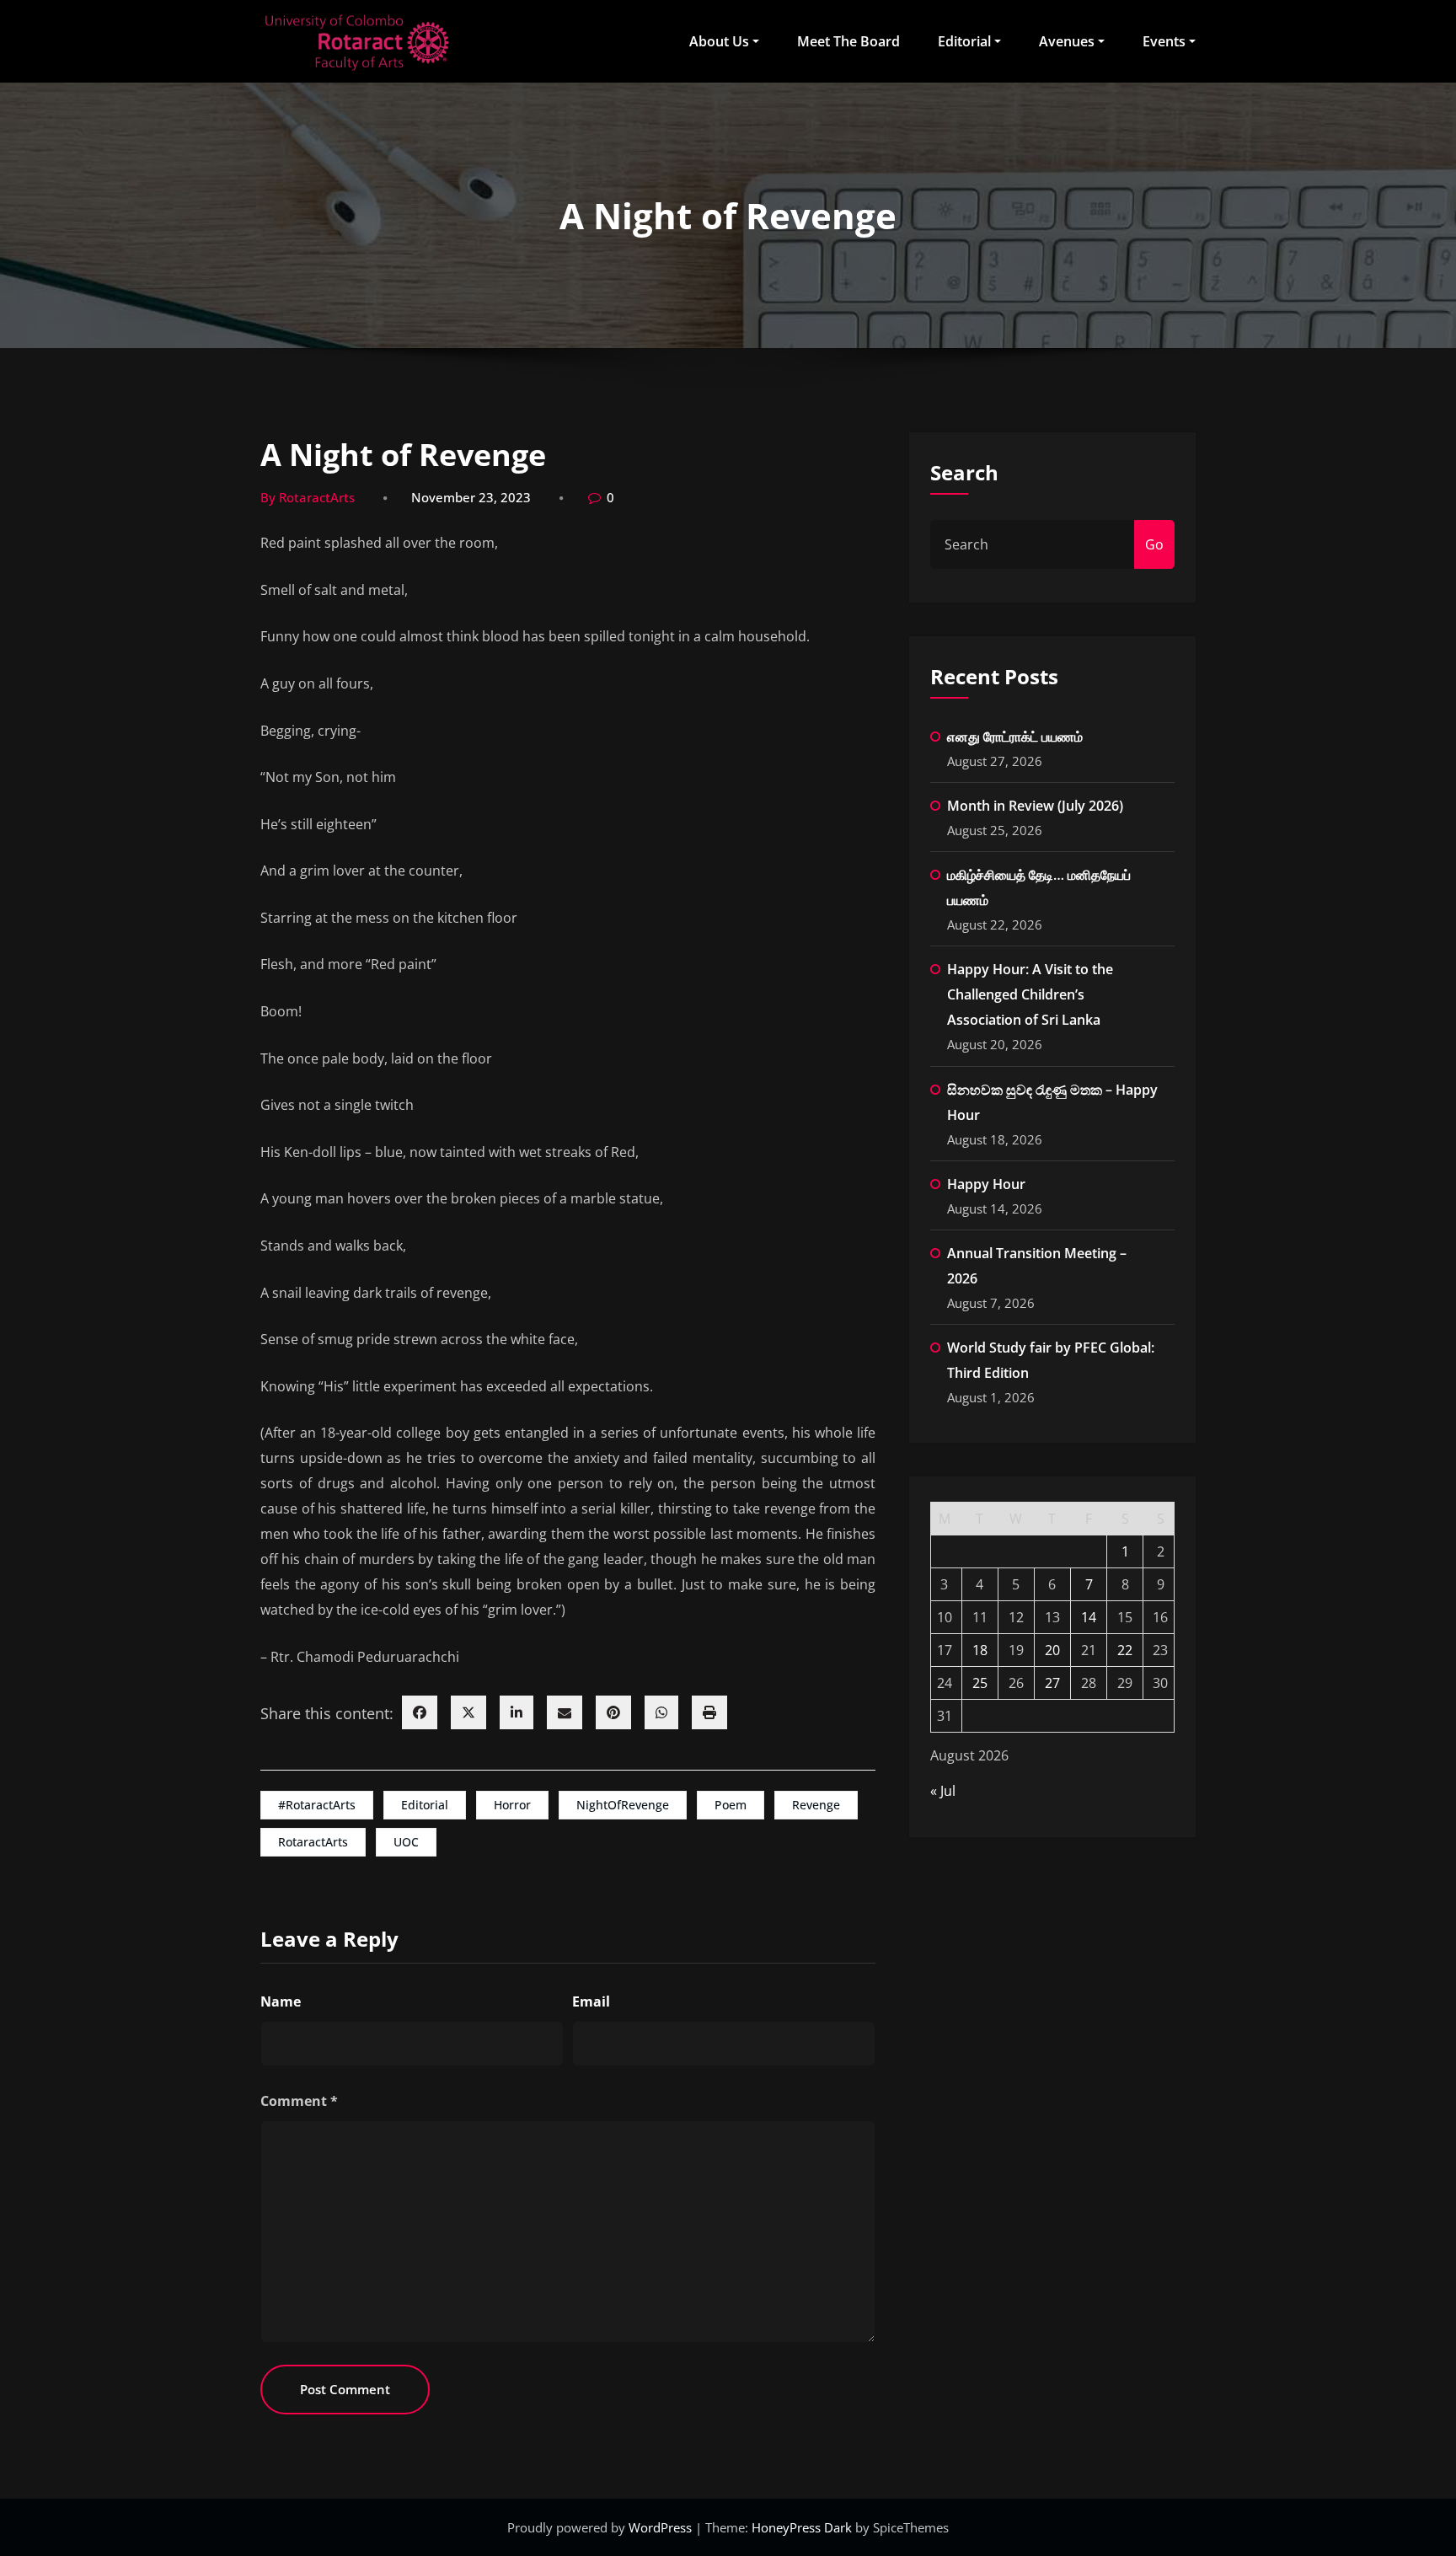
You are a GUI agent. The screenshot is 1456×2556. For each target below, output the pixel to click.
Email (591, 2001)
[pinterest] (613, 1712)
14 (1089, 1617)
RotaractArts (313, 1842)
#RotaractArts (317, 1805)
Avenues (1067, 41)
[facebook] (420, 1712)
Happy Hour (986, 1184)
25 (980, 1683)
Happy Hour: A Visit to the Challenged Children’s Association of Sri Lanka (1030, 994)
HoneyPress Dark (802, 2527)
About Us (719, 41)
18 (980, 1650)
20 (1052, 1650)
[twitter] (468, 1712)
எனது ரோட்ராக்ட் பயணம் (1015, 737)
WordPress (662, 2527)
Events (1164, 41)
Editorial (964, 41)
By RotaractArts (308, 497)
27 (1052, 1683)
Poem (731, 1805)
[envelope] (565, 1712)
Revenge (816, 1805)
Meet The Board (848, 41)
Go (1154, 544)
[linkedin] (517, 1712)
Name (281, 2001)
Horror (512, 1805)
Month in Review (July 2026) (1035, 806)
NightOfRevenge (623, 1805)
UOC (406, 1842)
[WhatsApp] (661, 1712)
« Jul (943, 1791)
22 (1125, 1650)
